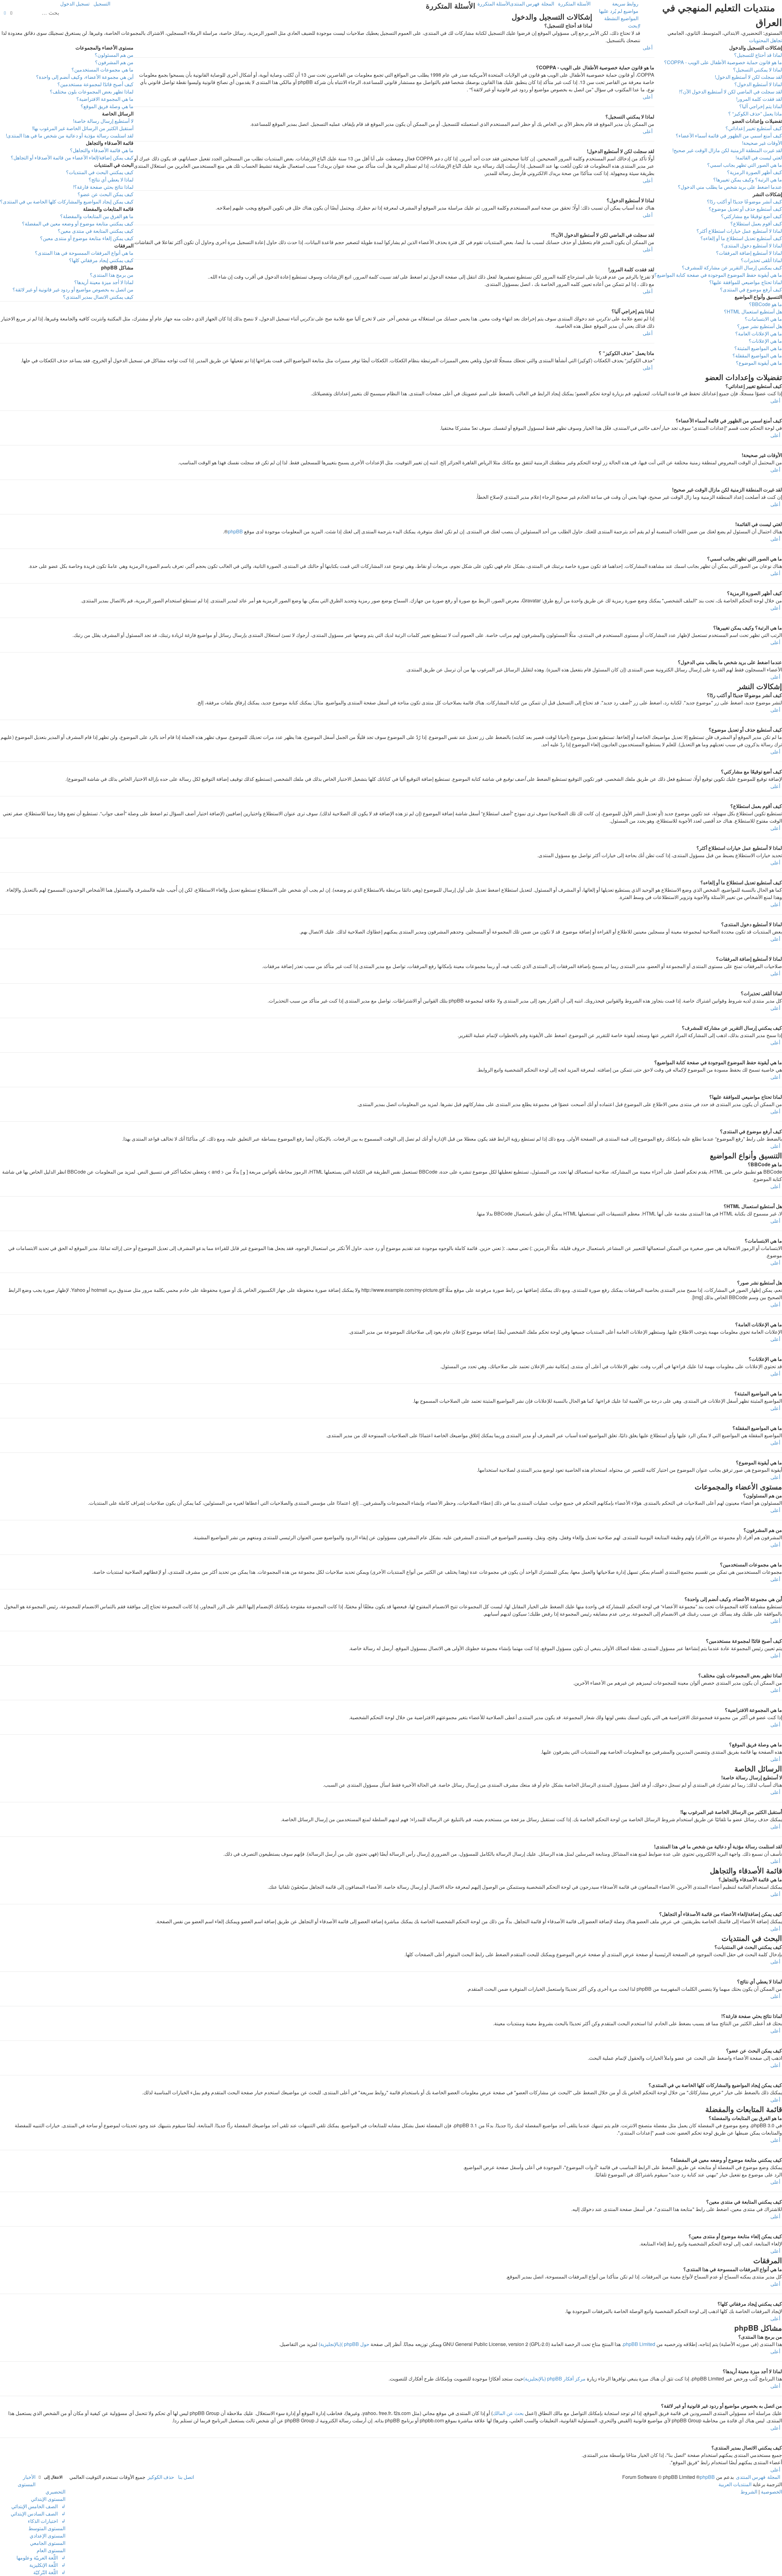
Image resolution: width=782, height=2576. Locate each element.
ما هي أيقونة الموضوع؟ (759, 363)
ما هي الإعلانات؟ (765, 341)
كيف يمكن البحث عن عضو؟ (106, 194)
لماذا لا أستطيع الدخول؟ (758, 84)
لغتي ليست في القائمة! (759, 157)
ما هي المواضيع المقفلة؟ (757, 355)
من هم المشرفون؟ (114, 62)
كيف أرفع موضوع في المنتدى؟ (751, 289)
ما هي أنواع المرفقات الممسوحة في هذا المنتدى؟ (84, 253)
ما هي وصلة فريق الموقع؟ (107, 106)
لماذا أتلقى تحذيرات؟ (761, 260)
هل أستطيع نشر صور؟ (760, 326)
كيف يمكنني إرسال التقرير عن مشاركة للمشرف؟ (732, 267)
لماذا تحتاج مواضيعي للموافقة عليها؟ (746, 282)
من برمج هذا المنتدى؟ (112, 275)
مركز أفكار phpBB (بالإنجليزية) (554, 2379)
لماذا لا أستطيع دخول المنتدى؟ (752, 245)
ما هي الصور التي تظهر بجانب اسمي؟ (745, 165)
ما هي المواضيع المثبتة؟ (758, 348)
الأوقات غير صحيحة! (762, 143)
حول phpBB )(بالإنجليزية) (344, 2344)
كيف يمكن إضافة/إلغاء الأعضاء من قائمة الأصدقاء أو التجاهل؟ (72, 157)
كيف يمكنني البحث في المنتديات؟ (100, 172)
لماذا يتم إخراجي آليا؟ (761, 106)
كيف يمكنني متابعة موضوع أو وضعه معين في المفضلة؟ (78, 223)
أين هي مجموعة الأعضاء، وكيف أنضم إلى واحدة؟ (85, 77)
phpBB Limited (639, 2344)
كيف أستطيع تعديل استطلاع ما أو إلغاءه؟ (741, 238)
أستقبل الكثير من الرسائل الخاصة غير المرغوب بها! (83, 128)
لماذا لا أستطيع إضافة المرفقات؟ (749, 253)
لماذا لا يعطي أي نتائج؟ (111, 179)
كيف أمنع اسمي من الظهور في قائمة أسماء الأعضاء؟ (729, 135)
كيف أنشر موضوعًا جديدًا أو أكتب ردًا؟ (744, 201)
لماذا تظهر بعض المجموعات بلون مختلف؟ (92, 91)
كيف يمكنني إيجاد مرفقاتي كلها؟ (101, 260)
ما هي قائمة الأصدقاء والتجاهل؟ (102, 150)
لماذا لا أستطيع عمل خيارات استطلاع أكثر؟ (739, 231)
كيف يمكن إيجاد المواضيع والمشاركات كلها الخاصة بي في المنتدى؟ (67, 201)
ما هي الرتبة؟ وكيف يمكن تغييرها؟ (748, 179)
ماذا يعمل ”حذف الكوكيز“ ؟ (755, 113)
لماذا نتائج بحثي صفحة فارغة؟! (103, 187)
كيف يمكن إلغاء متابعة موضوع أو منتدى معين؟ (87, 238)
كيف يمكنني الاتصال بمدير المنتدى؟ (98, 297)
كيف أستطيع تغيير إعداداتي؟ (754, 128)
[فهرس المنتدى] (778, 2)
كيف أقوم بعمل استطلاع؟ (756, 223)
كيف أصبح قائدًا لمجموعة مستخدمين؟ (95, 84)
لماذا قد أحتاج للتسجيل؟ (758, 55)
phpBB (235, 531)
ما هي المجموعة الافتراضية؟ (105, 99)
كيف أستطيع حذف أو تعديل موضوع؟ (745, 209)
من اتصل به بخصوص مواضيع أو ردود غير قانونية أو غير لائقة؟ (73, 289)
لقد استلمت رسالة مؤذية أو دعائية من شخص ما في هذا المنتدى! (70, 135)
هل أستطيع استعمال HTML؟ (753, 311)
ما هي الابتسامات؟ (763, 319)
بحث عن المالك (508, 2413)
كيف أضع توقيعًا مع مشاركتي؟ (751, 216)
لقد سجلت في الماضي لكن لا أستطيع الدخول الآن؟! (731, 91)
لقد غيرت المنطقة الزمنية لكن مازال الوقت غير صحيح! (727, 150)
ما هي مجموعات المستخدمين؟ (102, 69)
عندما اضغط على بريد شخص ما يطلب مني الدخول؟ (730, 187)
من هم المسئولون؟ (114, 55)
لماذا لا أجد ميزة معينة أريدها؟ (104, 282)
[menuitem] (620, 11)
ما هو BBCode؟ (766, 304)
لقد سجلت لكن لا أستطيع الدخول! (748, 77)
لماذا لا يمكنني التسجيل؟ (758, 69)
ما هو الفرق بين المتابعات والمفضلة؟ (97, 216)
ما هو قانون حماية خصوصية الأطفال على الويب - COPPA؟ (723, 62)
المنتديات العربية (735, 2484)
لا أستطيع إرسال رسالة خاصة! (103, 121)
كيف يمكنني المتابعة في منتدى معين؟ (96, 231)
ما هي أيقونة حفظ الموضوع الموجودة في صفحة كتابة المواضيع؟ (718, 275)
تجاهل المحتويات (766, 40)
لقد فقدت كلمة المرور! (759, 99)
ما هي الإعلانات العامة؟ (759, 333)
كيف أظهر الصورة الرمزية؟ (755, 172)
